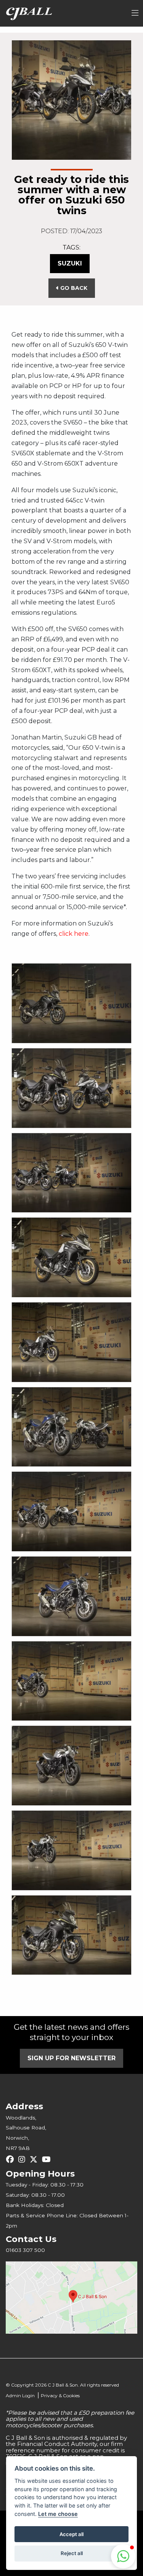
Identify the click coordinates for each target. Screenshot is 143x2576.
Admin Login (20, 2396)
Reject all (72, 2553)
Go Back (73, 288)
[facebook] (12, 2159)
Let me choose (58, 2514)
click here (74, 934)
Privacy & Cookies (60, 2396)
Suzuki (70, 263)
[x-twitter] (35, 2159)
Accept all (71, 2534)
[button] (123, 2556)
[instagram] (24, 2159)
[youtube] (48, 2159)
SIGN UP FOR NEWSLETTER (71, 2058)
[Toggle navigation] (135, 13)
